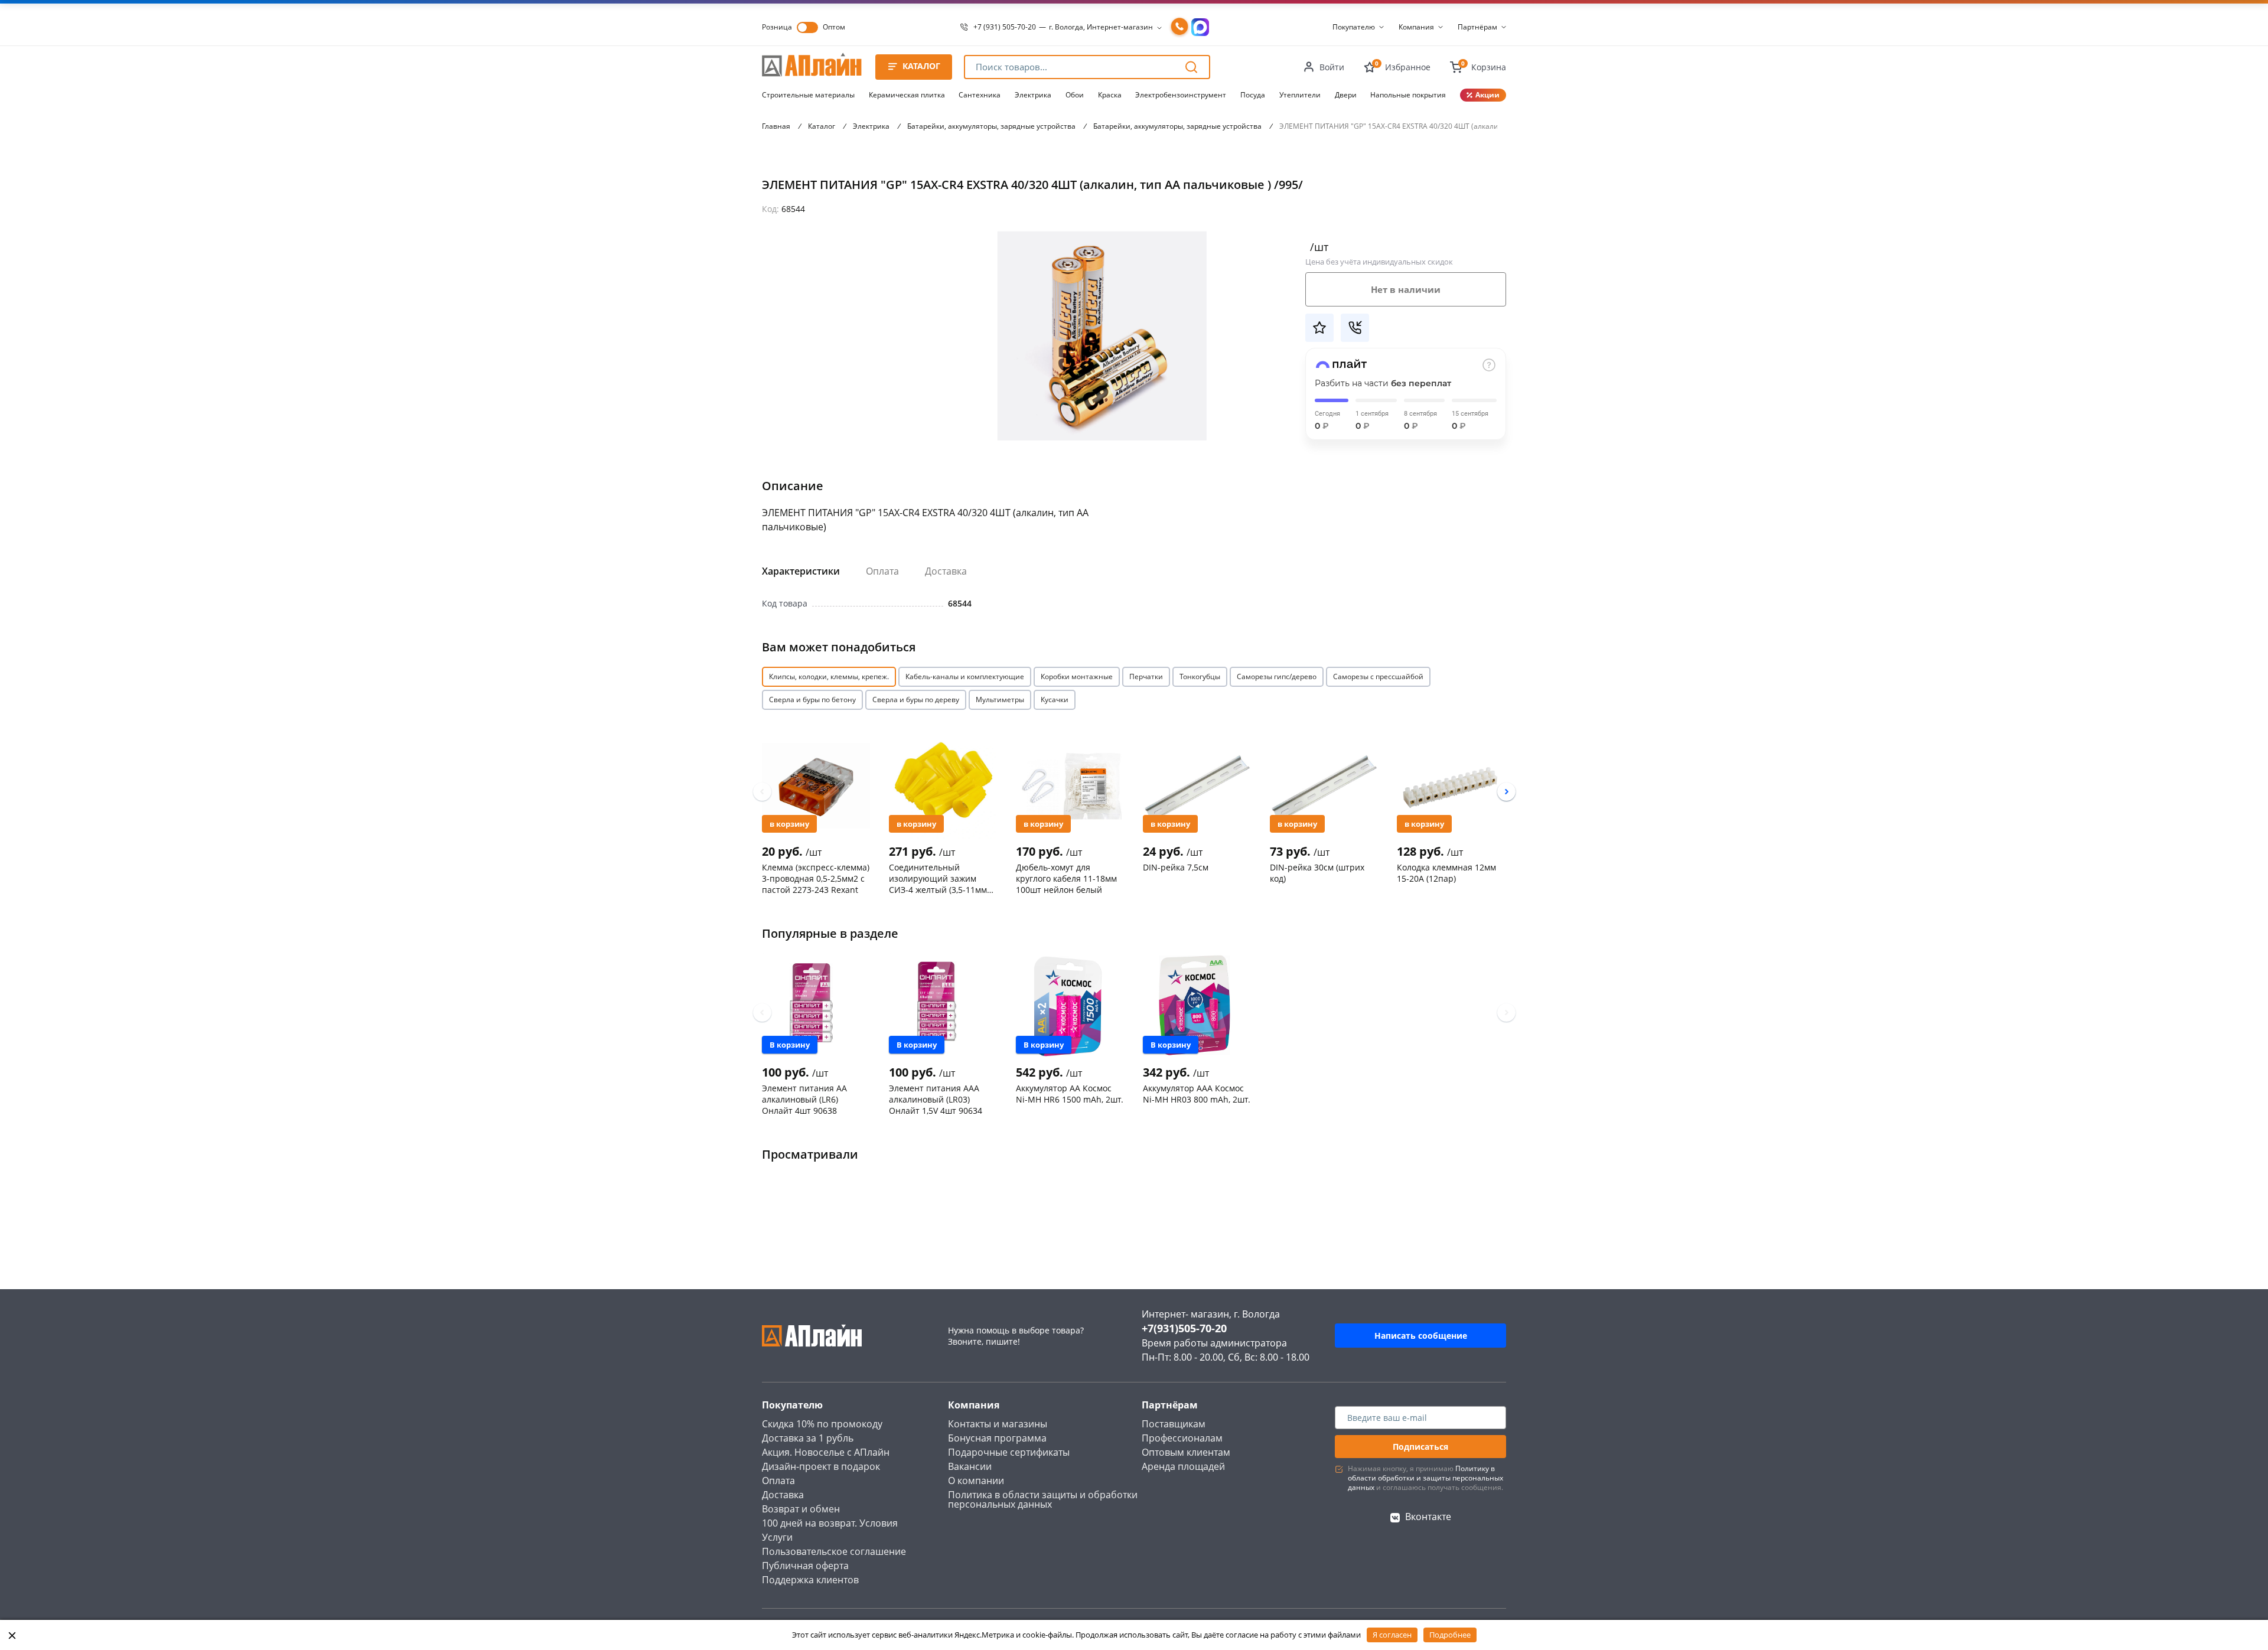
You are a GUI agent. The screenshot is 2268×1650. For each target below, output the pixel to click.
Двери (1346, 95)
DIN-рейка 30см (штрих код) (1317, 873)
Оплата (882, 571)
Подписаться (1420, 1447)
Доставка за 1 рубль (808, 1438)
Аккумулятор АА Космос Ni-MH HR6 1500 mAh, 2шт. (1070, 1094)
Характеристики (801, 571)
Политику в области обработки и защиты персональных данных (1425, 1478)
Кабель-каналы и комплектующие (965, 676)
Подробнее (1450, 1635)
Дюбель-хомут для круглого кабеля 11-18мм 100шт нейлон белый (1066, 878)
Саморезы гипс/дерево (1277, 676)
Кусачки (1055, 700)
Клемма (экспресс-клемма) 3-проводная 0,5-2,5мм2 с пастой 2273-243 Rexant (816, 878)
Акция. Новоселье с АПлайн (826, 1452)
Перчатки (1146, 676)
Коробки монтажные (1077, 676)
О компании (976, 1481)
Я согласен (1392, 1635)
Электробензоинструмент (1181, 95)
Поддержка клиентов (810, 1580)
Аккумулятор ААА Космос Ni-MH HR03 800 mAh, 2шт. (1197, 1094)
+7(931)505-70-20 (1184, 1328)
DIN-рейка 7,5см (1176, 867)
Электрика (1033, 95)
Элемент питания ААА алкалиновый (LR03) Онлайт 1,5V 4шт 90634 (936, 1099)
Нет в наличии (1406, 289)
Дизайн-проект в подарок (821, 1466)
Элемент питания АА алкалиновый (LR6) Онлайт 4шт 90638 (804, 1099)
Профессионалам (1182, 1438)
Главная (776, 126)
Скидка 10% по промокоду (822, 1424)
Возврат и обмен (801, 1509)
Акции (1487, 95)
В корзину (789, 824)
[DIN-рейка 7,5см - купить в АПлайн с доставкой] (1197, 785)
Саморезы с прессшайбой (1378, 676)
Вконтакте (1428, 1517)
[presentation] (762, 792)
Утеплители (1300, 95)
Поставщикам (1174, 1424)
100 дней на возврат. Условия (830, 1523)
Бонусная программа (997, 1438)
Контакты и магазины (998, 1424)
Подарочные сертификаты (1009, 1452)
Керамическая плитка (907, 95)
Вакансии (970, 1466)
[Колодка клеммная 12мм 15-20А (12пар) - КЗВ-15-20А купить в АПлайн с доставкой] (1451, 785)
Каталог (822, 126)
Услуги (777, 1537)
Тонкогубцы (1200, 676)
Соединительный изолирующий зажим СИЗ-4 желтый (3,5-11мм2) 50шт (941, 878)
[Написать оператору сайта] (1200, 27)
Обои (1075, 95)
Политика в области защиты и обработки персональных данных (1043, 1499)
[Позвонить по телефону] (1179, 27)
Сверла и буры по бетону (812, 700)
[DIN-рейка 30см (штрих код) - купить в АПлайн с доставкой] (1324, 785)
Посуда (1253, 95)
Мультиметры (1000, 700)
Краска (1110, 95)
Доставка (946, 571)
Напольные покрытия (1408, 95)
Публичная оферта (805, 1566)
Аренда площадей (1183, 1466)
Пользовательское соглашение (834, 1551)
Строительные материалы (808, 95)
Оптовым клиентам (1186, 1452)
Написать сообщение (1421, 1336)
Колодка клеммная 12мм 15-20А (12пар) (1446, 873)
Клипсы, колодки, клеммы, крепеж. (829, 676)
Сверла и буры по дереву (916, 700)
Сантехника (980, 95)
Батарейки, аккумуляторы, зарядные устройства (991, 126)
